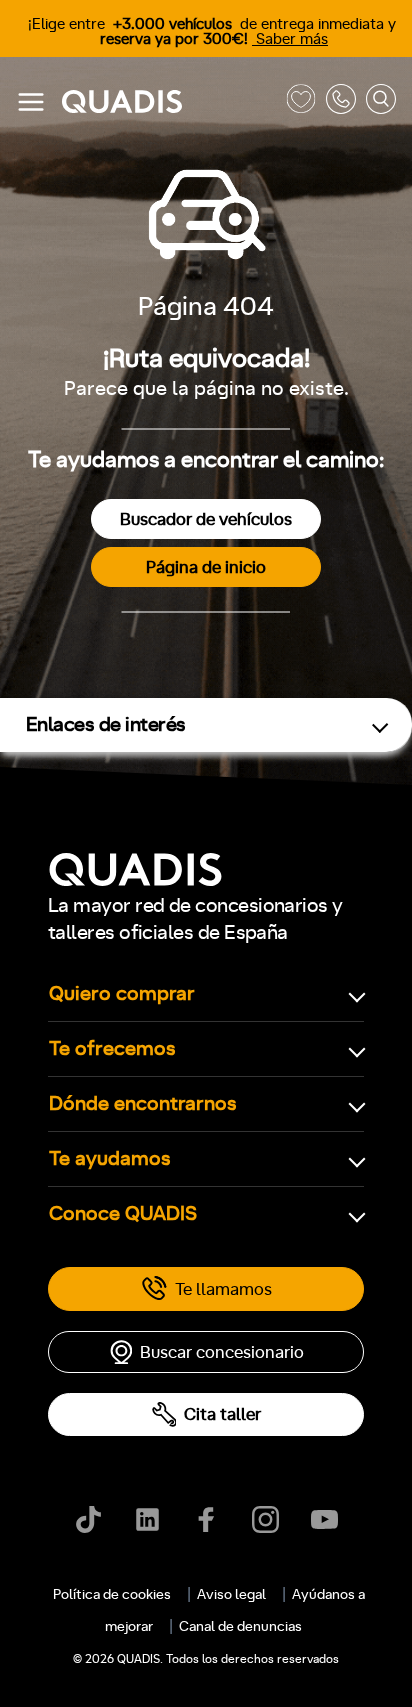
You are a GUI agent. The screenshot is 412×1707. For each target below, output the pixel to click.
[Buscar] (381, 102)
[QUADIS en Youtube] (324, 1519)
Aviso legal (231, 1595)
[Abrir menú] (31, 102)
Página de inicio (206, 567)
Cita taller (222, 1414)
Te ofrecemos (112, 1049)
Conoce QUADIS (123, 1214)
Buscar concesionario (222, 1352)
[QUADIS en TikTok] (88, 1519)
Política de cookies (112, 1595)
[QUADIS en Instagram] (265, 1519)
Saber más (290, 39)
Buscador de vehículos (206, 519)
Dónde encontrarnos (143, 1104)
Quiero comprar (122, 994)
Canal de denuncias (240, 1627)
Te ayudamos (110, 1159)
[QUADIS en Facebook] (206, 1519)
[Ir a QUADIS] (169, 102)
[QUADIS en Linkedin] (147, 1519)
